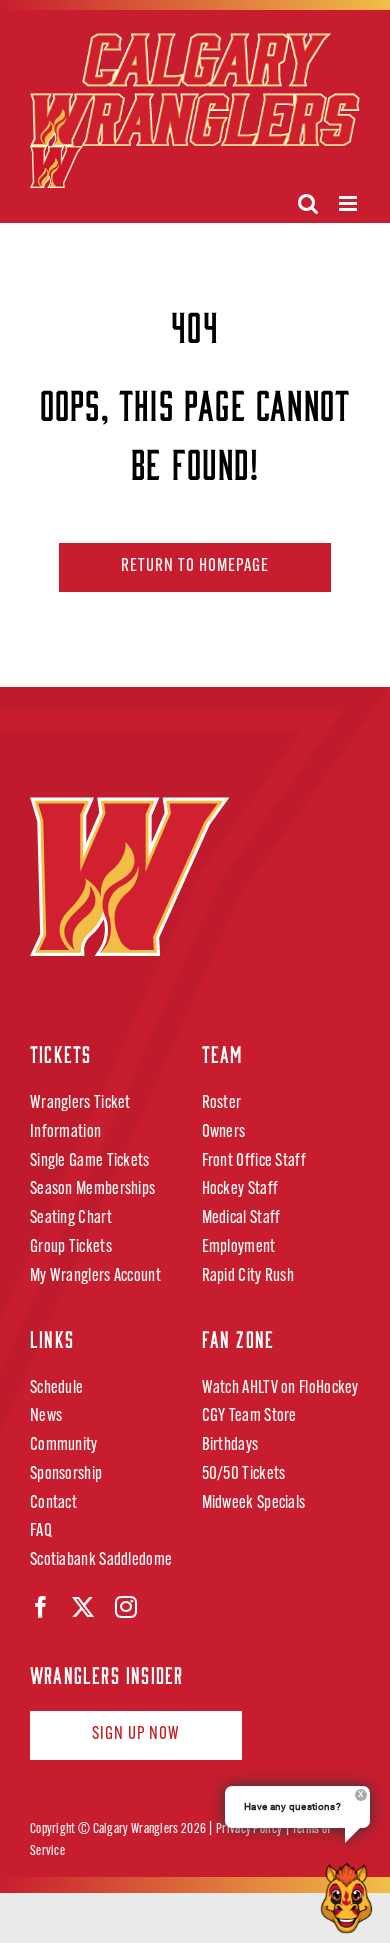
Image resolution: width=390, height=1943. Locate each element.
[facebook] (41, 1607)
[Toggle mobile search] (308, 203)
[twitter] (83, 1607)
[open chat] (350, 1898)
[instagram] (126, 1607)
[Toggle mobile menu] (349, 203)
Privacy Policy (249, 1829)
